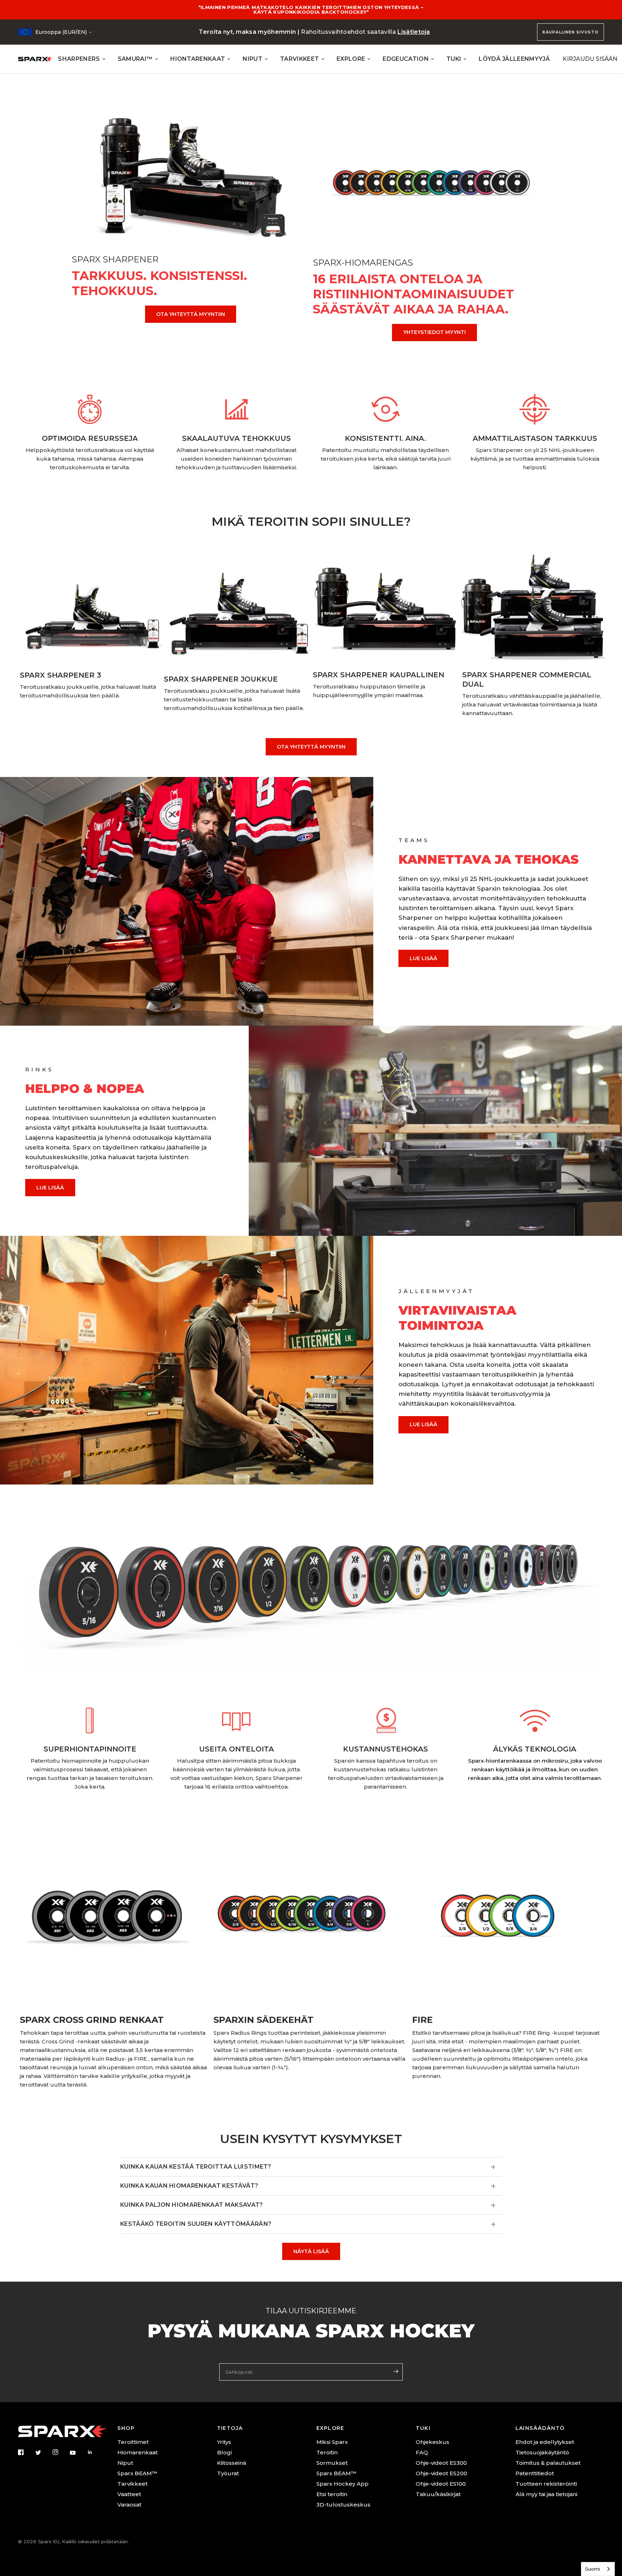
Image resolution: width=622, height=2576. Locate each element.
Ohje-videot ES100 (441, 2484)
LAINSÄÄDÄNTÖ (540, 2428)
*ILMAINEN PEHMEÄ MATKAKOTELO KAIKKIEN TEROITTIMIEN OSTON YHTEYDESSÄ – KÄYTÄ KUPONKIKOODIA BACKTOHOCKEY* (311, 10)
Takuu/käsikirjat (438, 2494)
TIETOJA (230, 2428)
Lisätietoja (414, 32)
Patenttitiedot (535, 2473)
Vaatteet (129, 2494)
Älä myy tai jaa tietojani (546, 2494)
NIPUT (253, 59)
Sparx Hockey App (342, 2484)
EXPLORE (351, 59)
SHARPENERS (79, 59)
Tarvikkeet (132, 2484)
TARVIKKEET (299, 59)
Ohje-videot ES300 (441, 2463)
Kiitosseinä (232, 2463)
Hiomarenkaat (138, 2452)
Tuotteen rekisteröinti (546, 2484)
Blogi (224, 2452)
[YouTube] (78, 2453)
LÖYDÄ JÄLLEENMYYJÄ (514, 59)
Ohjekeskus (432, 2442)
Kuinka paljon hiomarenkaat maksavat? (192, 2205)
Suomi (592, 2569)
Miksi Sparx (332, 2442)
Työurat (228, 2473)
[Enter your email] (396, 2371)
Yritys (224, 2442)
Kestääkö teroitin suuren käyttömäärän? (196, 2224)
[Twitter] (43, 2453)
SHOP (126, 2428)
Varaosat (129, 2505)
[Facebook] (26, 2452)
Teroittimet (133, 2442)
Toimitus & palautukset (548, 2463)
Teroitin (327, 2452)
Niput (125, 2463)
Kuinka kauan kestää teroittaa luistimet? (196, 2167)
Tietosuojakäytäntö (542, 2452)
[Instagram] (60, 2452)
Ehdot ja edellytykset (545, 2442)
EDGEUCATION (406, 59)
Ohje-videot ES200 (441, 2473)
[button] (423, 958)
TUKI (454, 59)
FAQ (422, 2452)
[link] (191, 314)
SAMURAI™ (135, 59)
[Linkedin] (95, 2452)
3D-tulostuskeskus (343, 2505)
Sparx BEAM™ (137, 2473)
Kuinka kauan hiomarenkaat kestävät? (189, 2186)
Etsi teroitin (332, 2494)
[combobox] (598, 2569)
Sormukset (332, 2463)
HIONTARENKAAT (198, 59)
